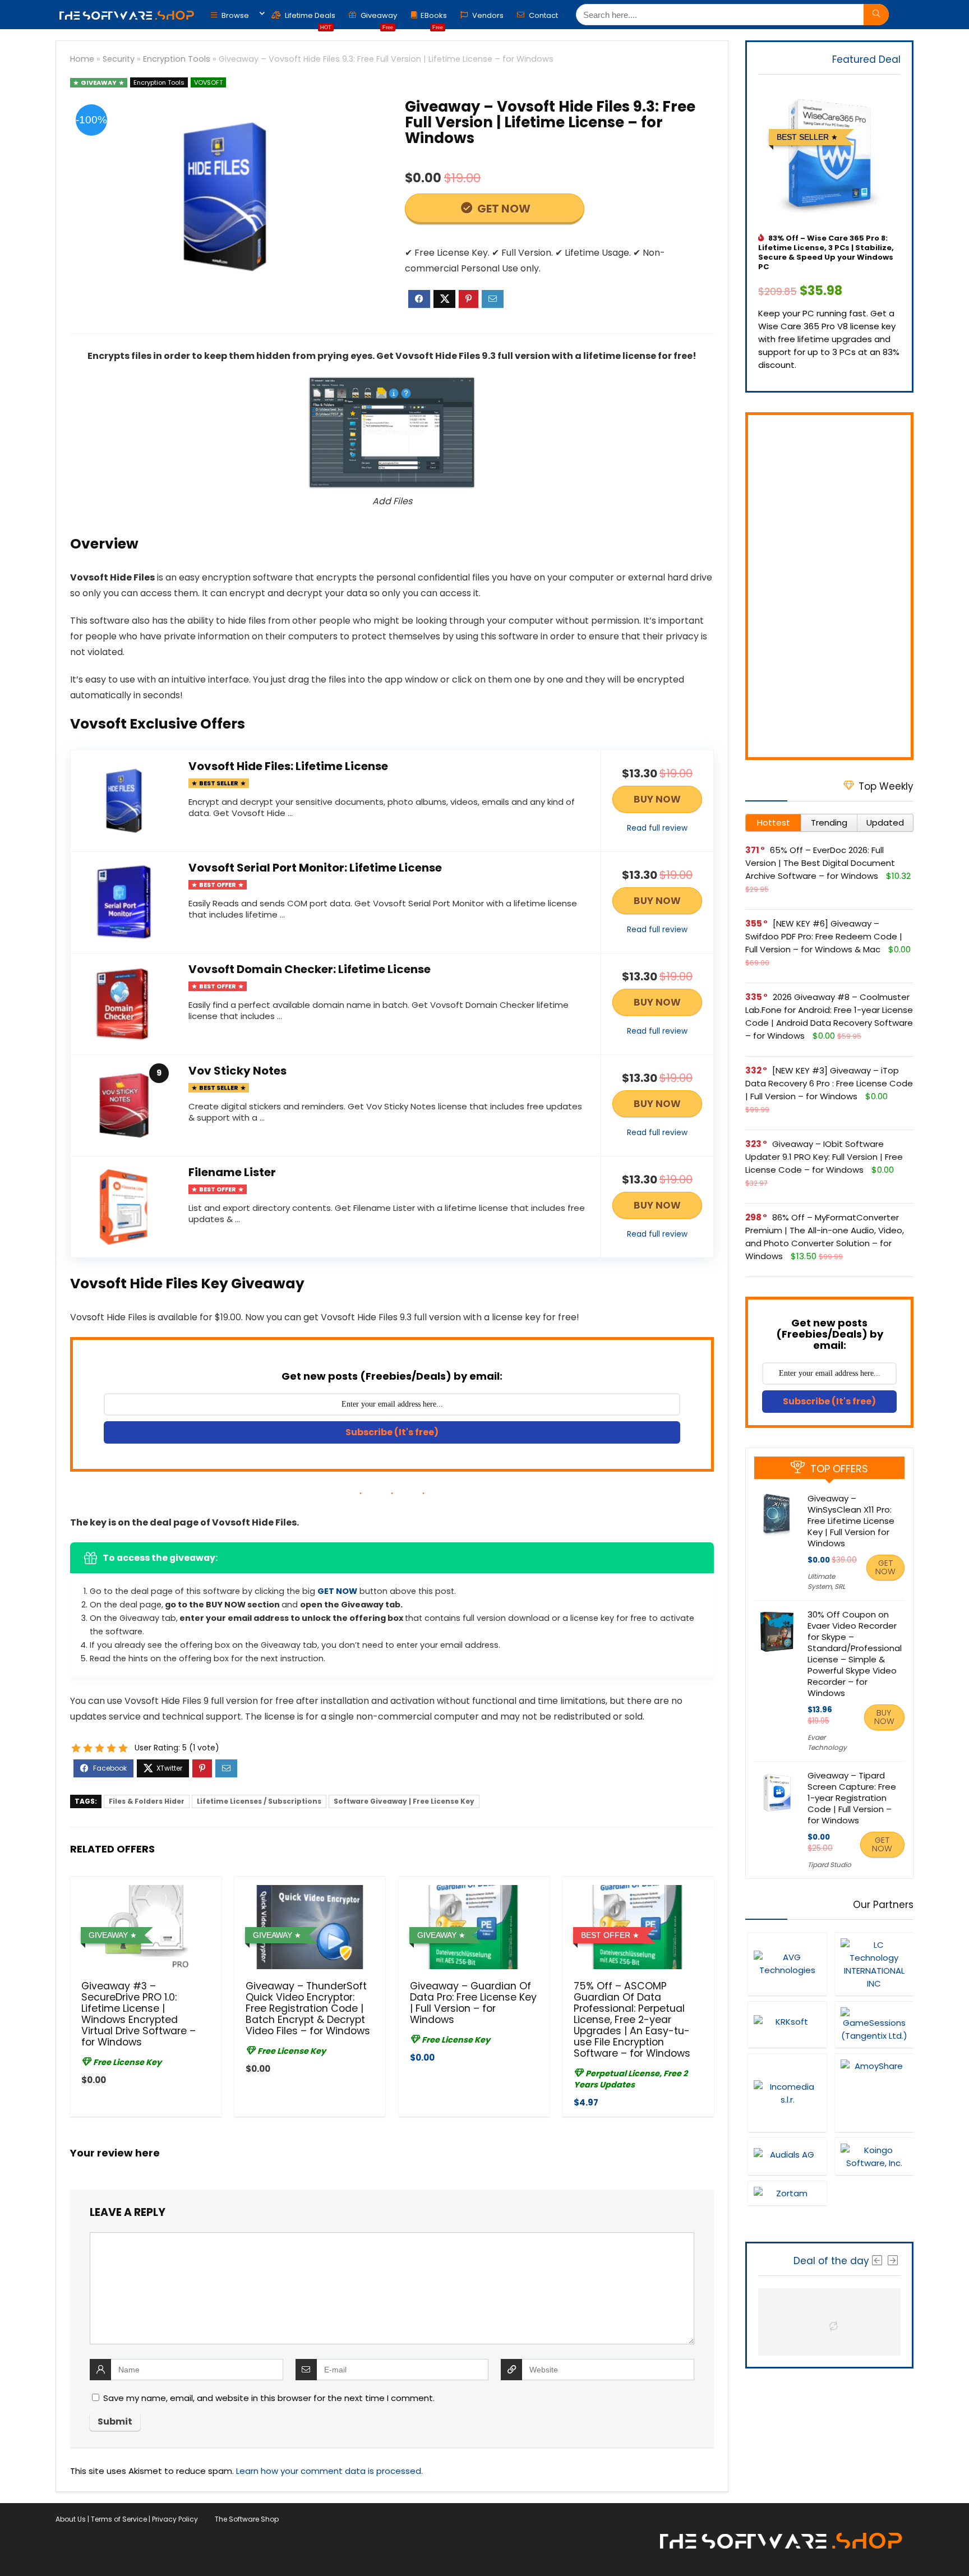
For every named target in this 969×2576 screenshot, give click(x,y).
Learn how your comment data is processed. (329, 2471)
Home (82, 59)
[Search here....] (876, 15)
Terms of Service (119, 2519)
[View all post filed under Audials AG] (787, 2156)
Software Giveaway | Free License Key (404, 1801)
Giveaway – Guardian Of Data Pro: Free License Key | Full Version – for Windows (473, 2003)
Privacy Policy (175, 2519)
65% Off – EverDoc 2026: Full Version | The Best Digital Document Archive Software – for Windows (820, 863)
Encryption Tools (177, 59)
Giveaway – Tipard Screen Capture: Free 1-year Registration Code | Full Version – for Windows (852, 1798)
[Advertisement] (829, 586)
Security (119, 59)
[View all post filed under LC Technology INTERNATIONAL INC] (874, 1964)
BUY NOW (657, 799)
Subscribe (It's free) (392, 1432)
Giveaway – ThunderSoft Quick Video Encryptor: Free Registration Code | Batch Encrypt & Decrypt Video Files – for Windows (308, 2008)
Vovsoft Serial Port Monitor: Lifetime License (315, 868)
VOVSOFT (208, 82)
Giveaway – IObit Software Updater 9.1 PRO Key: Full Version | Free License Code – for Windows (824, 1157)
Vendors (487, 15)
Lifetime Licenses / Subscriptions (259, 1801)
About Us (71, 2519)
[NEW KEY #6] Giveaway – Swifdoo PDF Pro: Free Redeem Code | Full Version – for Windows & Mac (824, 936)
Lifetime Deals (309, 18)
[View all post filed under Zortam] (787, 2193)
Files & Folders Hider (147, 1801)
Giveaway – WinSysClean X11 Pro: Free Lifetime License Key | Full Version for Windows (851, 1521)
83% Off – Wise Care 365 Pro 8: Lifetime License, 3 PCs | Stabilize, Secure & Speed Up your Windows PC (826, 252)
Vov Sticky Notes (237, 1071)
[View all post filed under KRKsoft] (787, 2024)
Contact (543, 15)
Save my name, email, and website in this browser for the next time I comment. (269, 2398)
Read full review (657, 828)
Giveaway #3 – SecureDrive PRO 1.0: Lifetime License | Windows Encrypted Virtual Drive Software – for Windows (139, 2014)
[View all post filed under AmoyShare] (874, 2093)
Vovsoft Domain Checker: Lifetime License (310, 969)
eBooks (434, 18)
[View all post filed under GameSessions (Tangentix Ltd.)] (874, 2024)
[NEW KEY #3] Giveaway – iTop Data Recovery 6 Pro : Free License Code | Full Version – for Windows (829, 1083)
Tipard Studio (829, 1865)
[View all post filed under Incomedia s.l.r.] (787, 2093)
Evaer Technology (827, 1742)
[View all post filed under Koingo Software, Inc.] (874, 2156)
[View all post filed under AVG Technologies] (787, 1964)
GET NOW (503, 209)
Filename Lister (232, 1172)
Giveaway (378, 18)
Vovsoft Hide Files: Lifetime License (288, 766)
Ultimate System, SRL (826, 1581)
